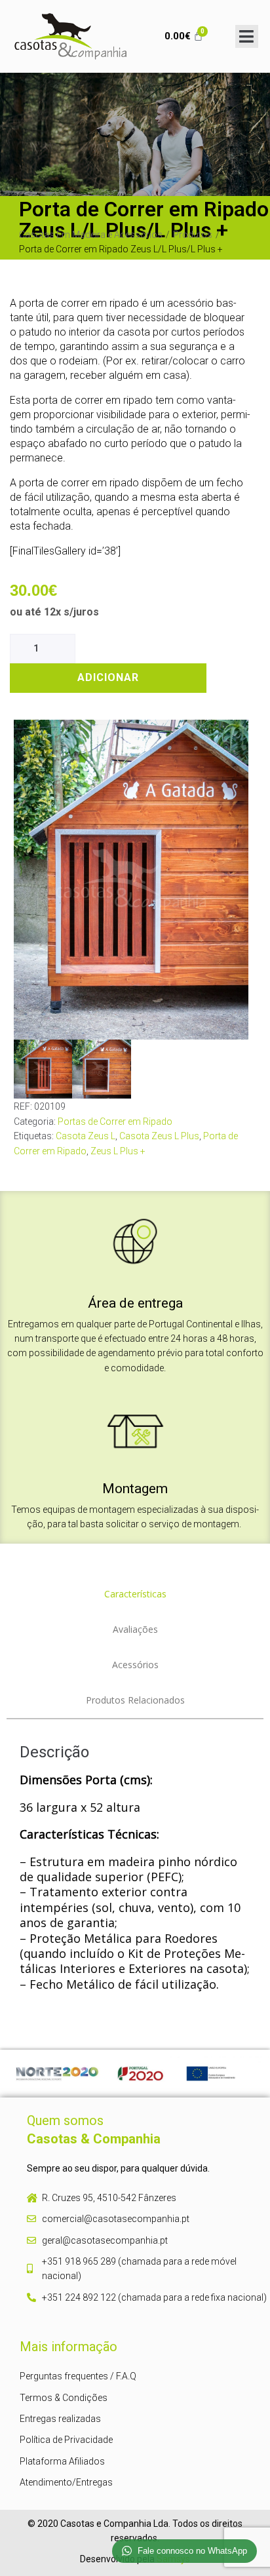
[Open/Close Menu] (247, 36)
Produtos (193, 235)
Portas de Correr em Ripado (115, 1122)
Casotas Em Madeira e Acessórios (91, 235)
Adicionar (108, 677)
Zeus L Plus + (118, 1151)
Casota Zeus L (86, 1136)
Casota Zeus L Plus (159, 1136)
